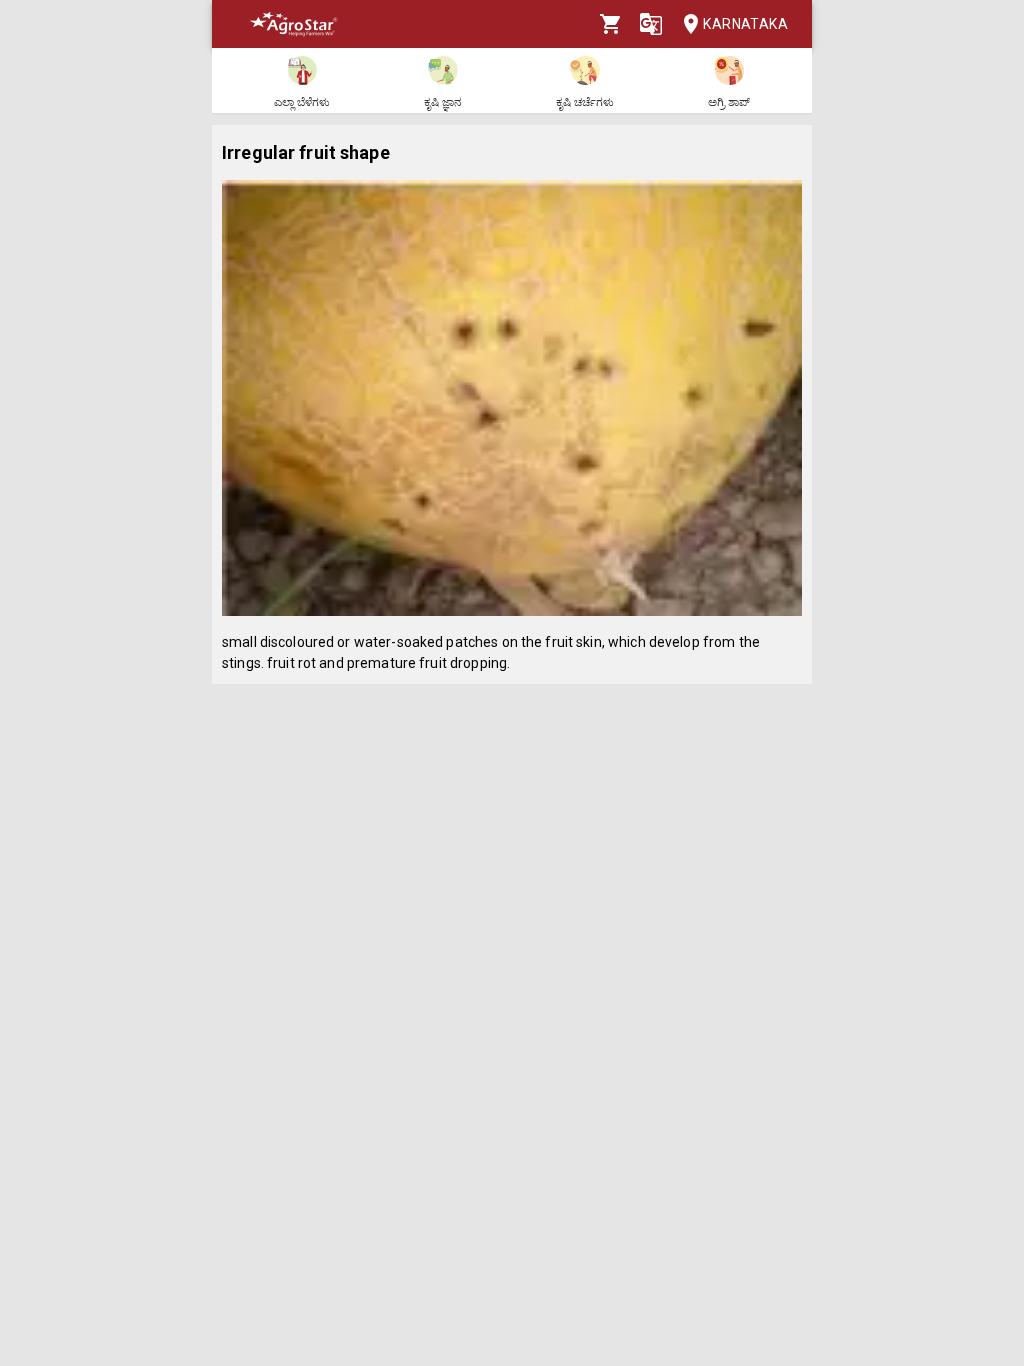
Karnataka (745, 24)
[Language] (651, 24)
